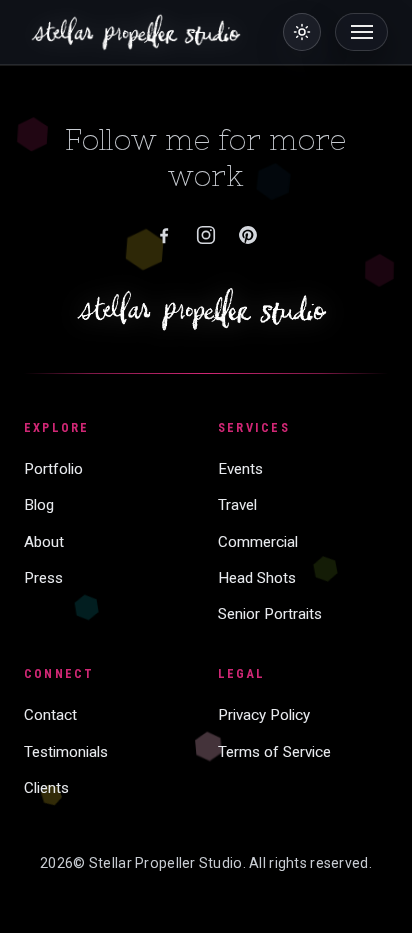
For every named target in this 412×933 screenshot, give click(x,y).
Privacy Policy (264, 715)
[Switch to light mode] (302, 32)
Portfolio (53, 469)
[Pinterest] (248, 235)
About (44, 542)
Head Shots (257, 578)
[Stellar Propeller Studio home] (206, 309)
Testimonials (66, 752)
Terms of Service (274, 752)
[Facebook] (164, 235)
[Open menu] (361, 32)
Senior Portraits (270, 614)
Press (43, 578)
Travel (237, 505)
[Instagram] (206, 235)
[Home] (139, 32)
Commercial (258, 542)
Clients (46, 788)
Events (240, 469)
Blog (39, 505)
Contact (50, 715)
